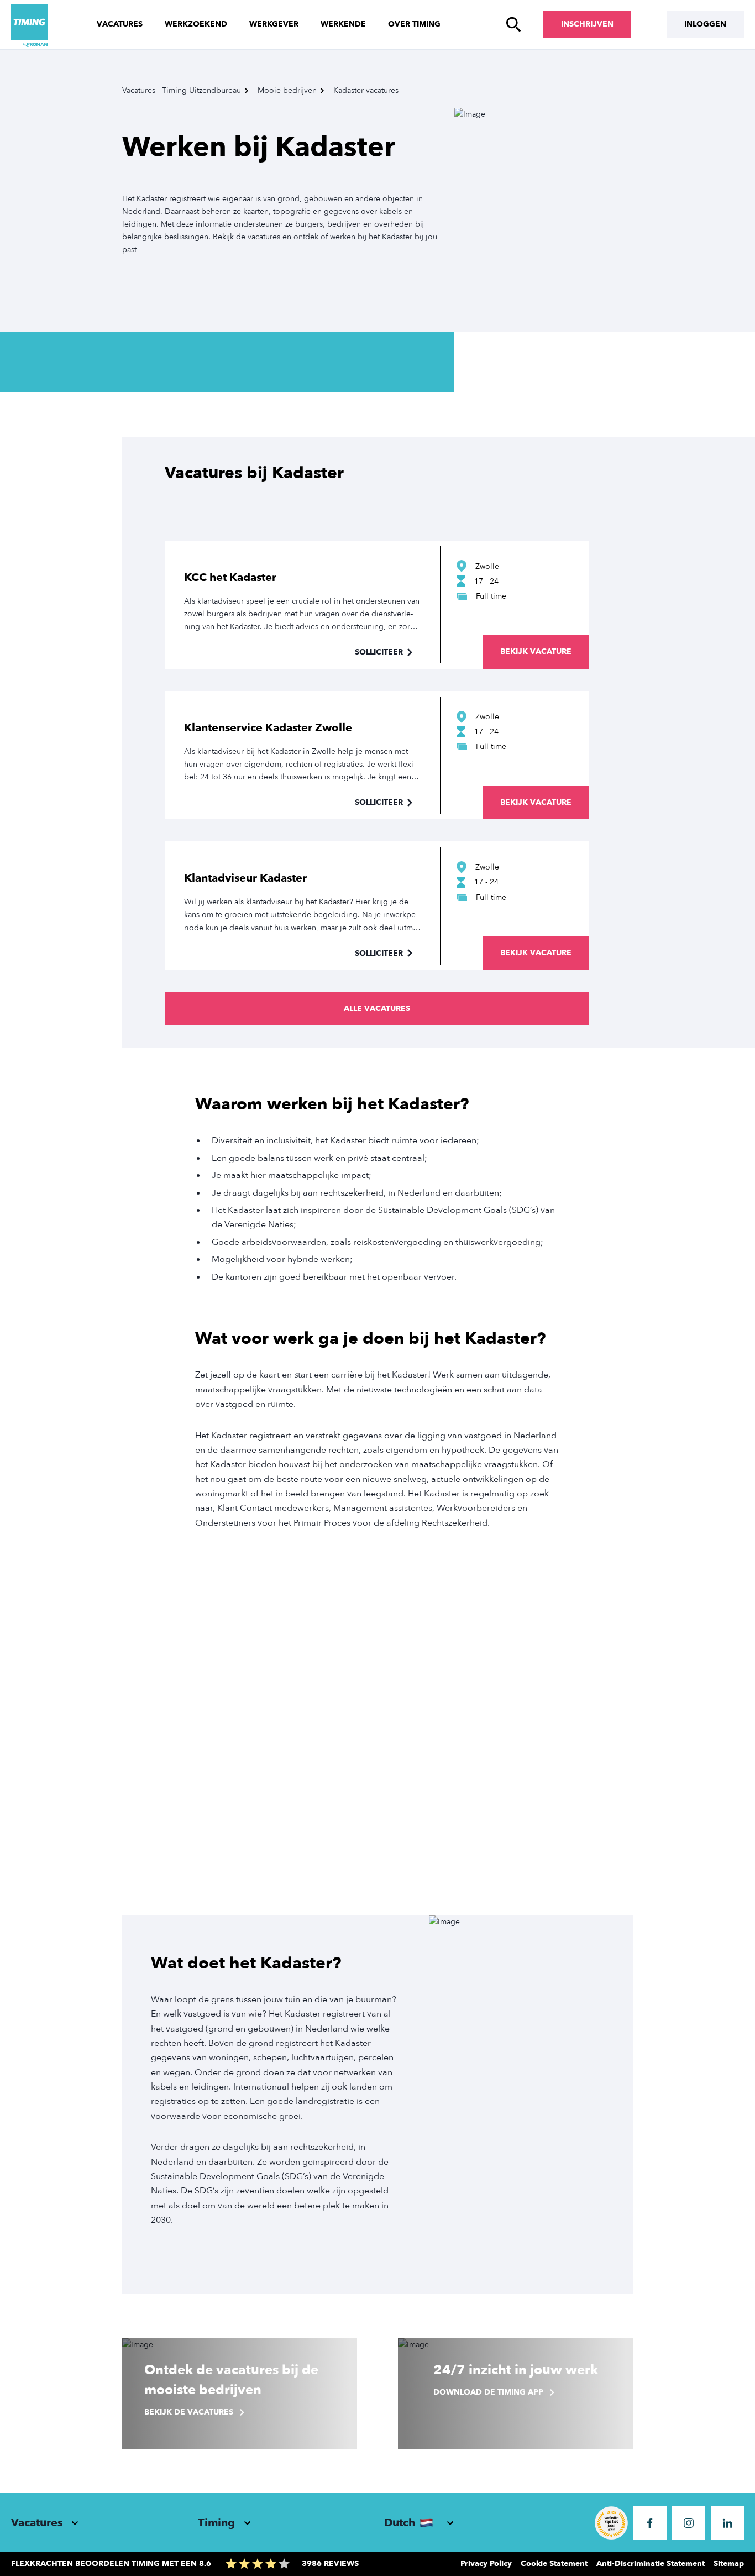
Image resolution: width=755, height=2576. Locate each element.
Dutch (400, 2523)
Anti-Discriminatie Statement (651, 2564)
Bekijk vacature (536, 651)
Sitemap (729, 2564)
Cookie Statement (554, 2564)
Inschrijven (587, 24)
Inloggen (705, 24)
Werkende (343, 24)
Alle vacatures (377, 1009)
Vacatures (120, 24)
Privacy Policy (486, 2564)
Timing (216, 2523)
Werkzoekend (196, 24)
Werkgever (274, 24)
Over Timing (414, 24)
